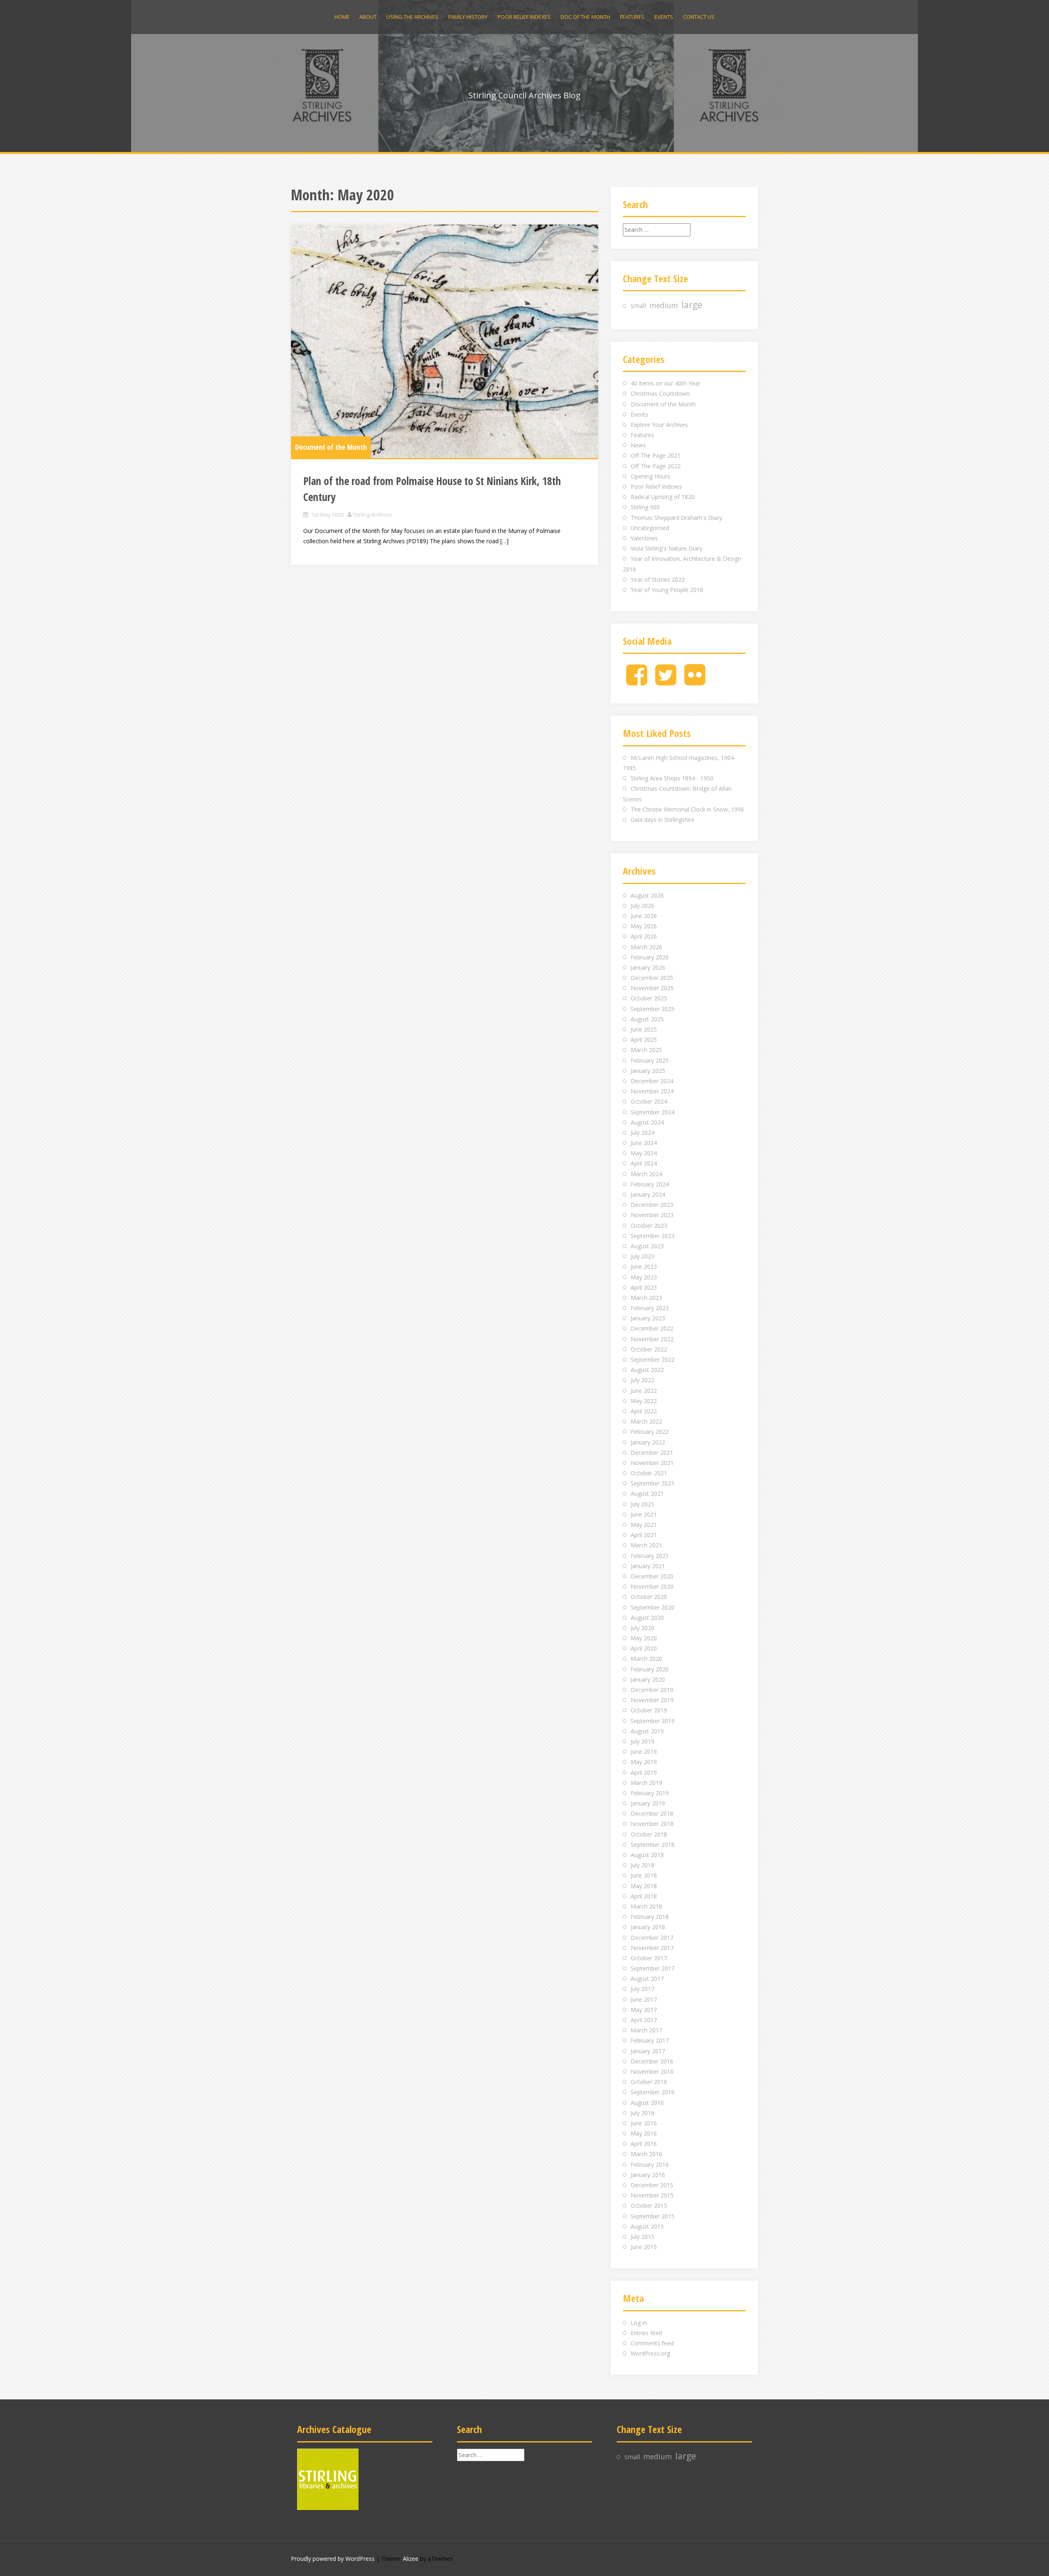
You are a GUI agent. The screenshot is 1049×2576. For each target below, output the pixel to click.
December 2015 (652, 2185)
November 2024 (652, 1091)
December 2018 (652, 1813)
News (638, 445)
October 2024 (649, 1101)
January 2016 (648, 2175)
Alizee (411, 2559)
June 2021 (644, 1514)
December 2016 (652, 2061)
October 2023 (649, 1226)
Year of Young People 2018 (667, 590)
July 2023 (643, 1256)
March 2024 (646, 1174)
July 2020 (643, 1628)
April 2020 (644, 1648)
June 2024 (644, 1143)
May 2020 (644, 1638)
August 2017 (647, 1978)
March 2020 (646, 1659)
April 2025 (644, 1040)
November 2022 (652, 1339)
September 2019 (653, 1721)
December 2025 (652, 978)
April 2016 (644, 2144)
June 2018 (644, 1875)
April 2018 (644, 1896)
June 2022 (644, 1391)
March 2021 (646, 1545)
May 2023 (644, 1277)
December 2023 (652, 1205)
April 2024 (644, 1163)
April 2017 (644, 2020)
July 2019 (643, 1741)
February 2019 (650, 1793)
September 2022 (653, 1359)
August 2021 (647, 1493)
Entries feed (646, 2333)
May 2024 (644, 1153)
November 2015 (652, 2195)
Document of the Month (331, 447)
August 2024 (647, 1122)
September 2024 (653, 1112)
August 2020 (647, 1618)
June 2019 (644, 1752)
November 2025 (652, 988)
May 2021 (644, 1525)
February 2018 (650, 1917)
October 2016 (649, 2082)
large (692, 305)
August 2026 (647, 895)
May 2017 (644, 2010)
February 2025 (650, 1060)
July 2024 (643, 1133)
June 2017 (644, 1999)
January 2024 (648, 1194)
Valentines (644, 538)
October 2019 (649, 1710)
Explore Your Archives (659, 425)
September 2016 (653, 2092)
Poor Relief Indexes (524, 17)
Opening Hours (651, 476)
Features (632, 17)
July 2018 (643, 1865)
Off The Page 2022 (656, 466)
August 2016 (647, 2103)
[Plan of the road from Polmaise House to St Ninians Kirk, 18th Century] (445, 341)
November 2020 (652, 1586)
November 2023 (652, 1215)
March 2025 (646, 1050)
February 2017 (650, 2040)
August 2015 (647, 2226)
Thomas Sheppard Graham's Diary (676, 518)
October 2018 (649, 1834)
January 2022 (648, 1442)
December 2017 (652, 1938)
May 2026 (644, 926)
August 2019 (647, 1731)
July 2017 (643, 1989)
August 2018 (647, 1855)
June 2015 (644, 2247)
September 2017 (653, 1968)
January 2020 (648, 1679)
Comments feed (652, 2343)
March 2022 (646, 1421)
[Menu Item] (637, 681)
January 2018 (648, 1927)
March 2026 (646, 947)
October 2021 (649, 1473)
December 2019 (652, 1690)
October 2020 (649, 1597)
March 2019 (646, 1783)
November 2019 (652, 1700)
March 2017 (646, 2030)
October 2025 (649, 998)
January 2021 (648, 1566)
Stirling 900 (645, 507)
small (638, 306)
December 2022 (652, 1328)
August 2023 (647, 1246)
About (368, 17)
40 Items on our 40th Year (665, 383)
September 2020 (653, 1607)
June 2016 (644, 2123)
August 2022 (647, 1370)
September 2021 (653, 1483)
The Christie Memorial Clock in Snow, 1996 (687, 809)
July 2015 (643, 2237)
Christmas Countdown (660, 393)
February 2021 (650, 1556)
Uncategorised (650, 528)
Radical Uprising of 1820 (663, 497)
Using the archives (412, 17)
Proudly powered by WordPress (333, 2559)
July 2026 (643, 906)
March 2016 (646, 2154)
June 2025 (644, 1029)
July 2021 (643, 1504)
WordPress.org (650, 2353)
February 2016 (650, 2164)
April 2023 (644, 1287)
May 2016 (644, 2133)
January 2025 (648, 1071)
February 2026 (650, 957)
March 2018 (646, 1906)
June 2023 (644, 1266)
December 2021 (652, 1452)
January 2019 (648, 1803)
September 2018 (653, 1845)
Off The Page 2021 (656, 455)
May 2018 (644, 1886)
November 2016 (652, 2071)
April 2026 (644, 936)
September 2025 (653, 1009)
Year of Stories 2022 (658, 579)
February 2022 (650, 1432)
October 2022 (649, 1349)
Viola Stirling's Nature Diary (666, 548)
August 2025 (647, 1019)
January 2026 (648, 967)
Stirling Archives (372, 515)
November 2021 (652, 1463)
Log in (639, 2323)
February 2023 (650, 1308)
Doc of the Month (585, 17)
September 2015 (653, 2216)
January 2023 (648, 1318)
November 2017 (652, 1948)
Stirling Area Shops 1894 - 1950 (672, 778)
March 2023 (646, 1298)
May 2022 (644, 1401)
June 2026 (644, 916)
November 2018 (652, 1824)
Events (664, 17)
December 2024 (652, 1081)
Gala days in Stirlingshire (663, 820)
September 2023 (653, 1236)
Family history (468, 17)
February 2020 (650, 1669)
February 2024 (650, 1184)
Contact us (699, 17)
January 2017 (648, 2051)
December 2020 (652, 1576)
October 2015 (649, 2205)
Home (342, 17)
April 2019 (644, 1772)
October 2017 (649, 1958)
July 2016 (643, 2113)
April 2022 (644, 1411)
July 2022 (643, 1380)
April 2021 (644, 1535)
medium (664, 305)
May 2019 (644, 1762)
